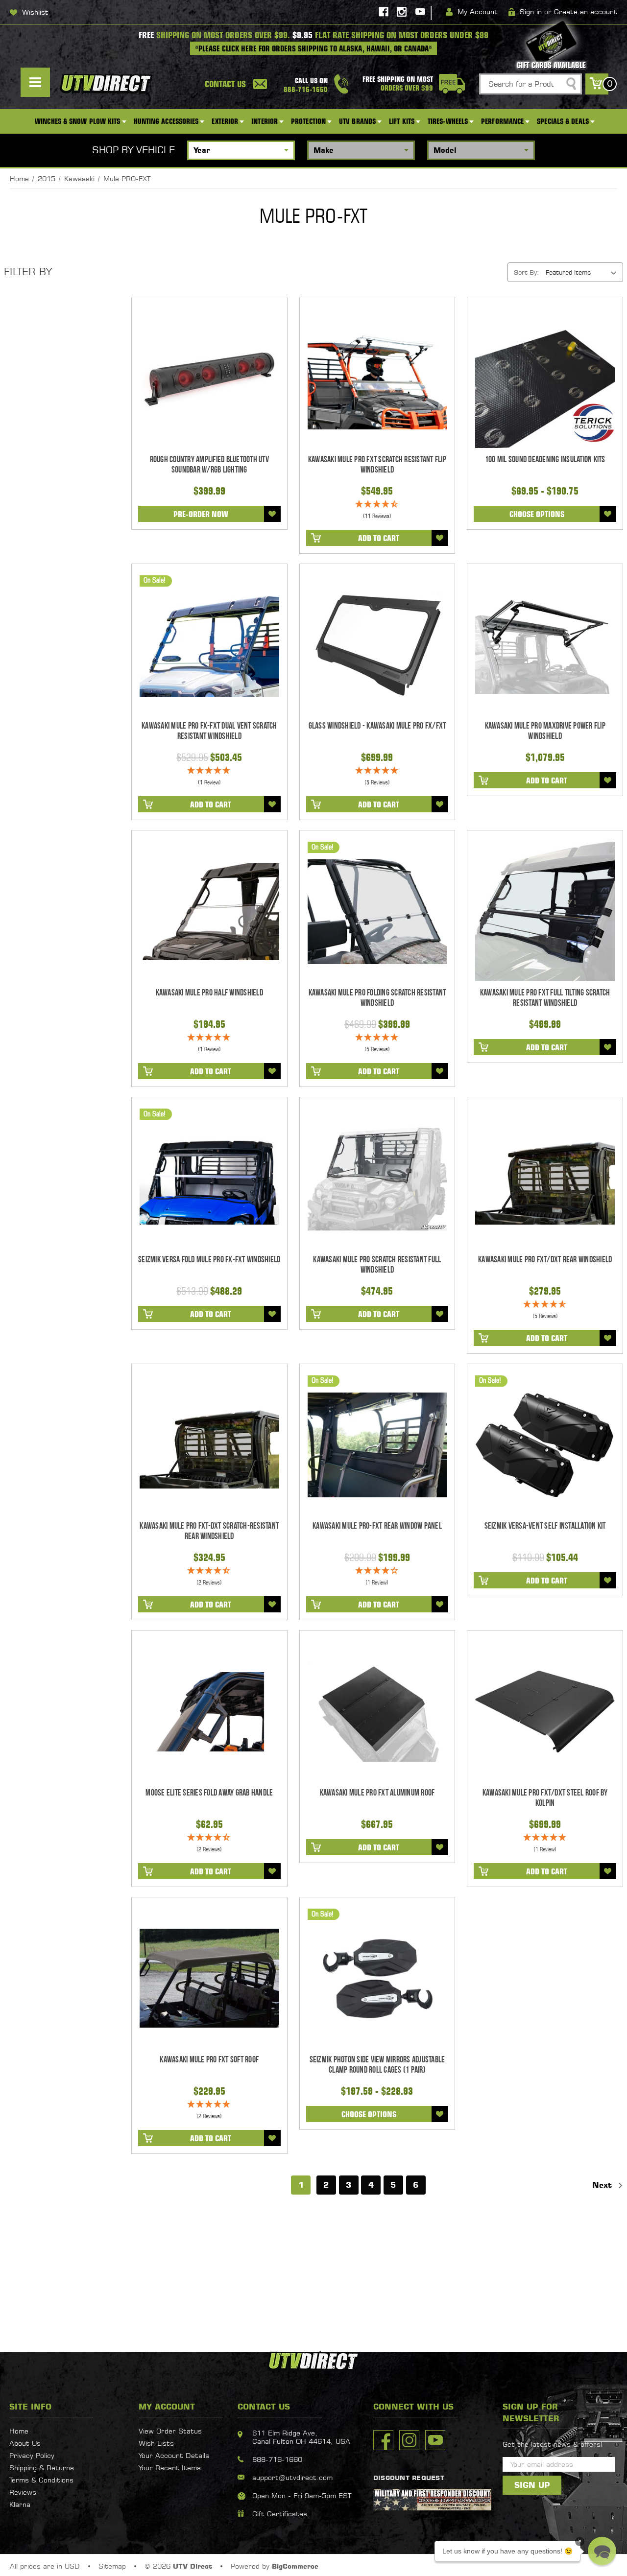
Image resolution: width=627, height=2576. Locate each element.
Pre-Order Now (201, 514)
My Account (478, 12)
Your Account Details (174, 2455)
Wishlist (35, 12)
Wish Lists (156, 2443)
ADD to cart (379, 538)
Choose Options (537, 514)
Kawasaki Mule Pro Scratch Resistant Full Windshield (377, 1265)
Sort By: (526, 272)
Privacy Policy (32, 2455)
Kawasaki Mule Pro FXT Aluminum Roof (377, 1793)
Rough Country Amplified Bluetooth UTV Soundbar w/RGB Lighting (209, 465)
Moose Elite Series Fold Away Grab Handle (209, 1793)
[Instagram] (402, 12)
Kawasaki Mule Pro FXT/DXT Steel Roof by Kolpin (545, 1798)
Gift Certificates (280, 2514)
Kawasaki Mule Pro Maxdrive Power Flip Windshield (545, 731)
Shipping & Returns (42, 2468)
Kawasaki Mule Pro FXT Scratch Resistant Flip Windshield (377, 465)
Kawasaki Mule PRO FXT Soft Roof (209, 2060)
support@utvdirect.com (292, 2477)
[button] (602, 2551)
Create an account (586, 12)
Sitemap (112, 2566)
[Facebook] (384, 12)
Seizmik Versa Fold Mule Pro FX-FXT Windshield (209, 1260)
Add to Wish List (272, 514)
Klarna (20, 2504)
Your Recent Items (170, 2468)
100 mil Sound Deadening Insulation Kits (545, 460)
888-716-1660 (277, 2459)
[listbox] (583, 272)
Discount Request (409, 2478)
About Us (25, 2443)
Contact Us (225, 84)
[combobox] (531, 84)
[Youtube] (420, 12)
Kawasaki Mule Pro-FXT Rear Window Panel (377, 1526)
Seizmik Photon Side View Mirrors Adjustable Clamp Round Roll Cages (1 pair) (377, 2065)
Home (19, 2431)
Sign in (531, 12)
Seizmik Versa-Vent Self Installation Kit (545, 1526)
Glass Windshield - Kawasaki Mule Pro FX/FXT (377, 726)
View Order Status (170, 2431)
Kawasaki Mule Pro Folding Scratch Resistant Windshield (377, 998)
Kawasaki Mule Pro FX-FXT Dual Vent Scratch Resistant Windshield (209, 731)
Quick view (209, 378)
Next (603, 2185)
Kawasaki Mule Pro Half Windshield (209, 993)
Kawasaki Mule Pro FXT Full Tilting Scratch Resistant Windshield (545, 998)
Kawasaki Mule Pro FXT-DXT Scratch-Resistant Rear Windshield (209, 1531)
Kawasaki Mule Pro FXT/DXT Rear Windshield (545, 1260)
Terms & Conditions (41, 2480)
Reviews (23, 2492)
